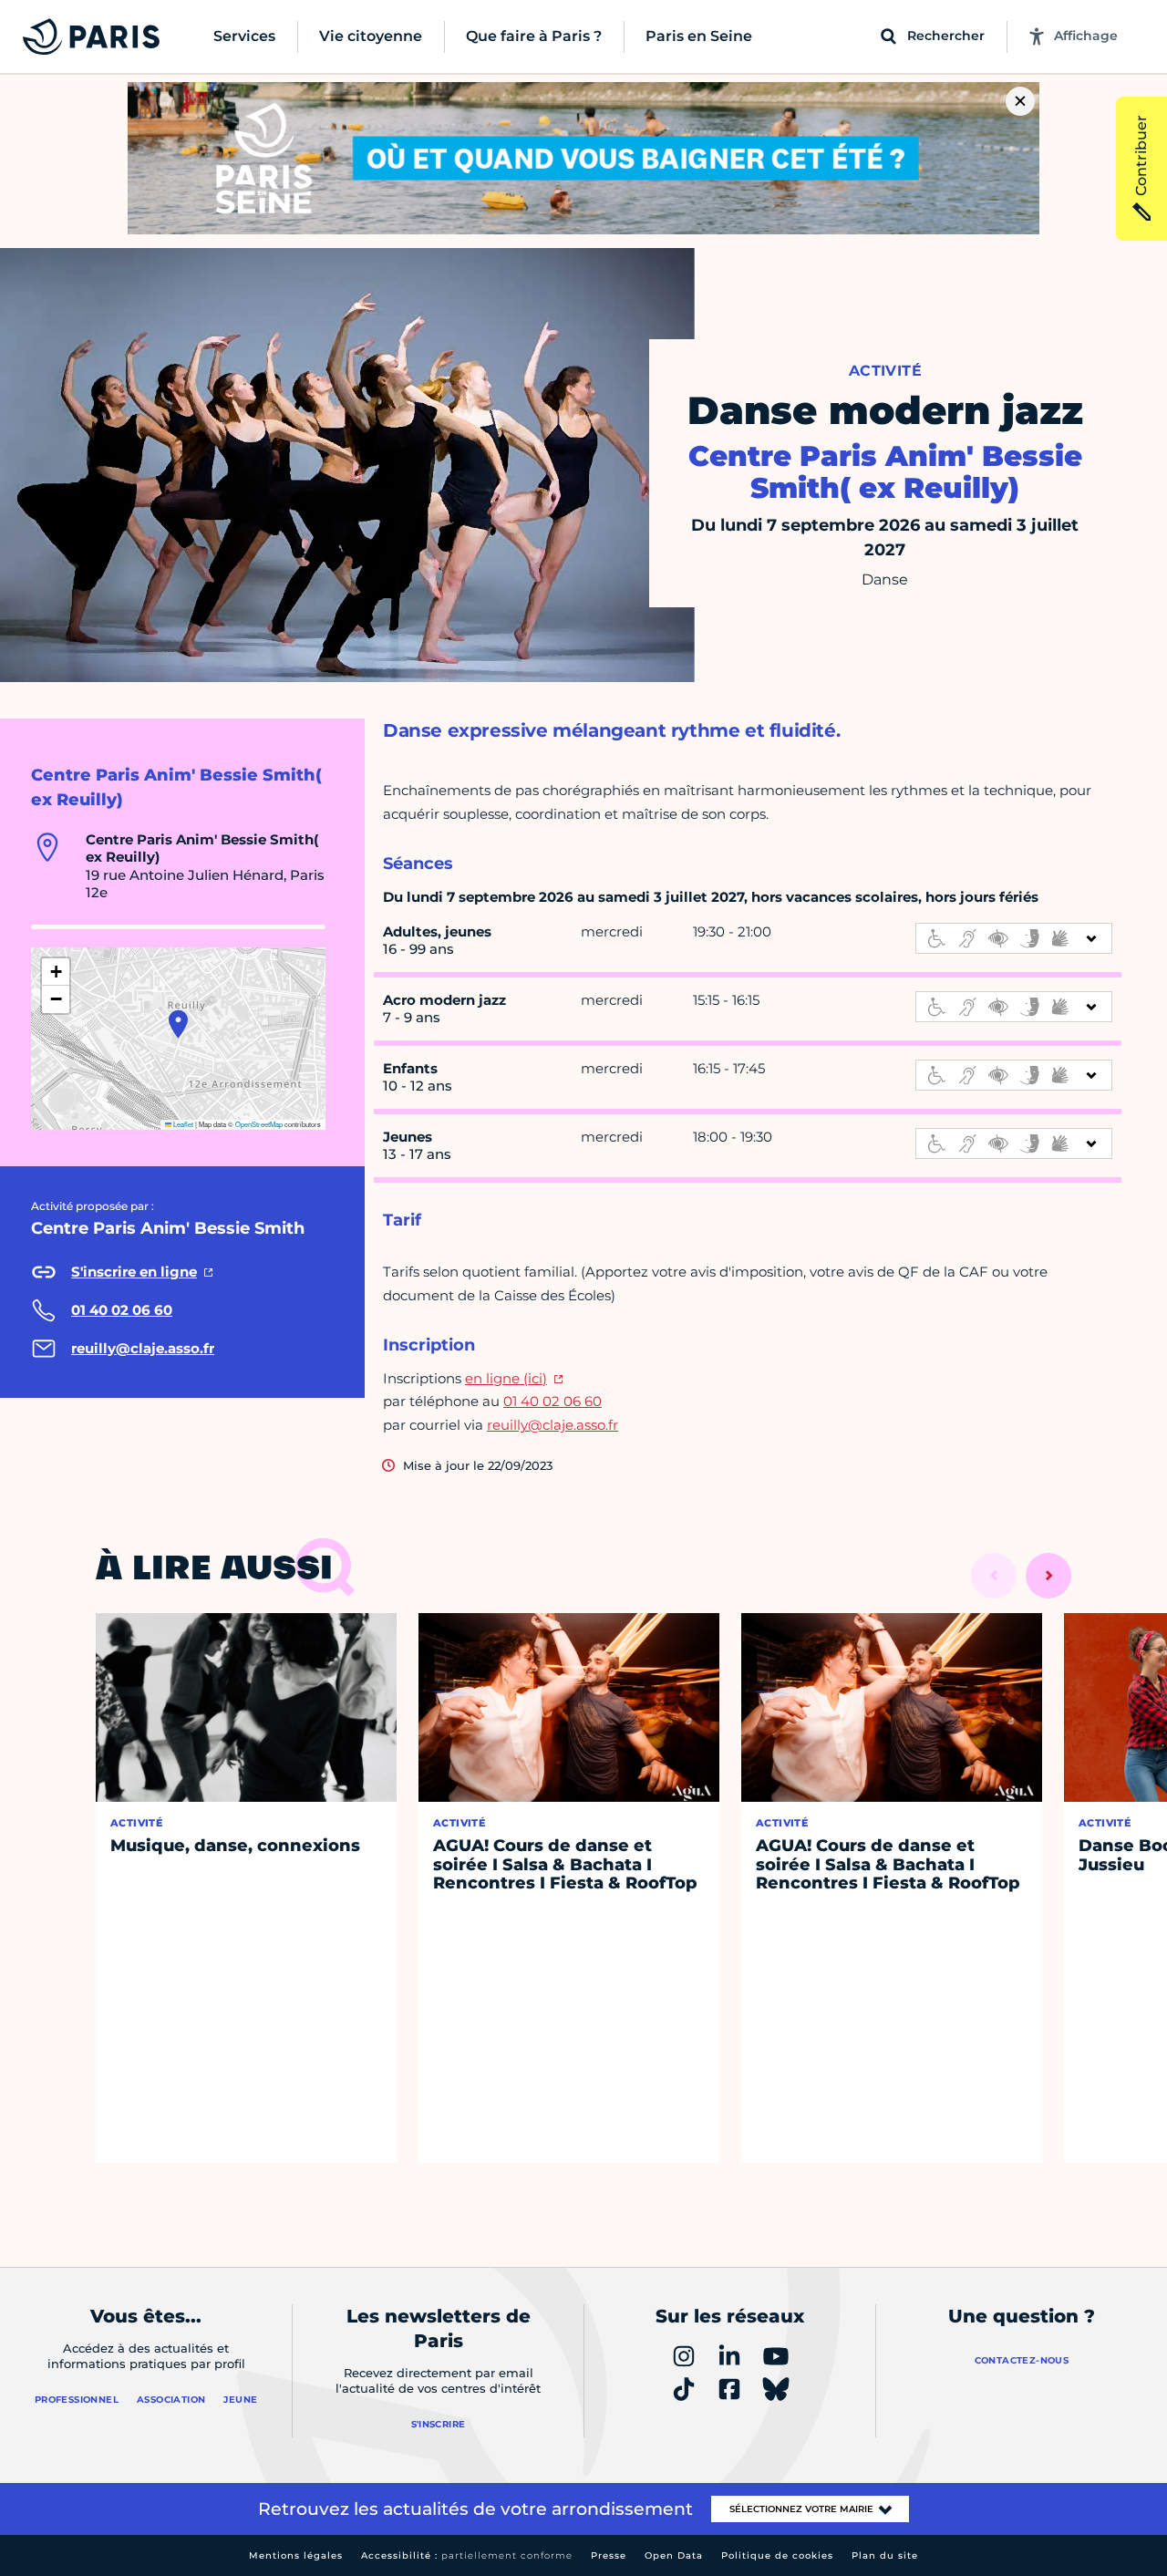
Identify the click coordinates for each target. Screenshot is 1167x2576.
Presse (609, 2555)
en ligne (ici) (506, 1378)
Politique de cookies (777, 2555)
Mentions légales (296, 2555)
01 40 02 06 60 (553, 1401)
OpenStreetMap (259, 1124)
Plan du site (885, 2555)
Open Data (674, 2555)
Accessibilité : (467, 2555)
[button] (178, 1024)
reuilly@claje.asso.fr (553, 1425)
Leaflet (182, 1124)
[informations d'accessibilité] (1014, 938)
